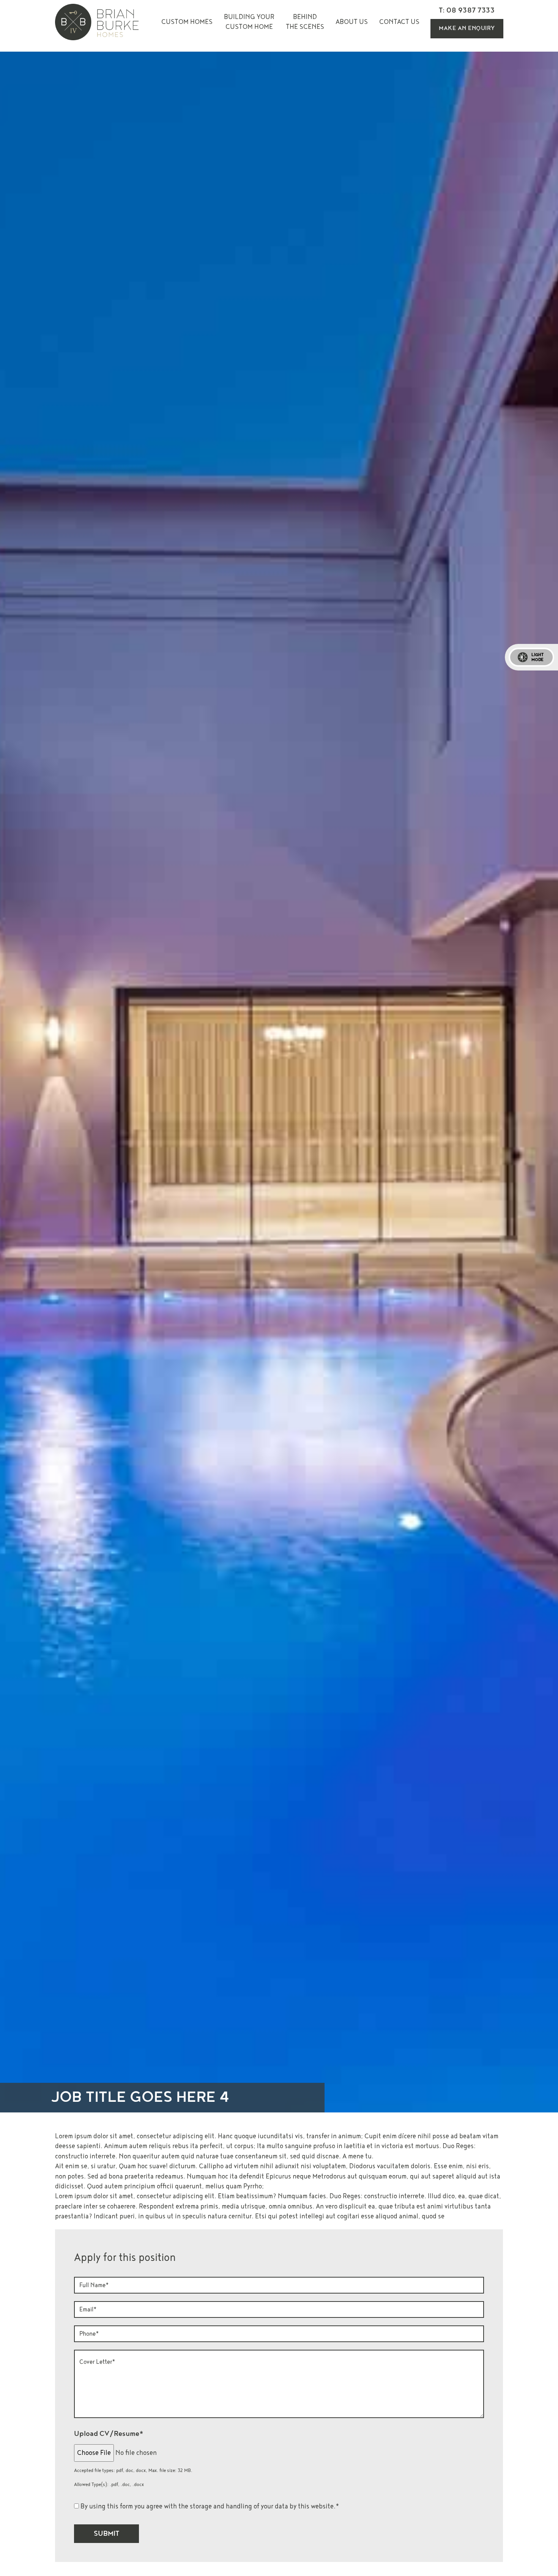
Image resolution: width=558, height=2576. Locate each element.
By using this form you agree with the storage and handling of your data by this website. (210, 2506)
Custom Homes (187, 22)
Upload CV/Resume (109, 2434)
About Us (352, 22)
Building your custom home (249, 22)
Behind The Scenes (305, 22)
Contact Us (399, 22)
